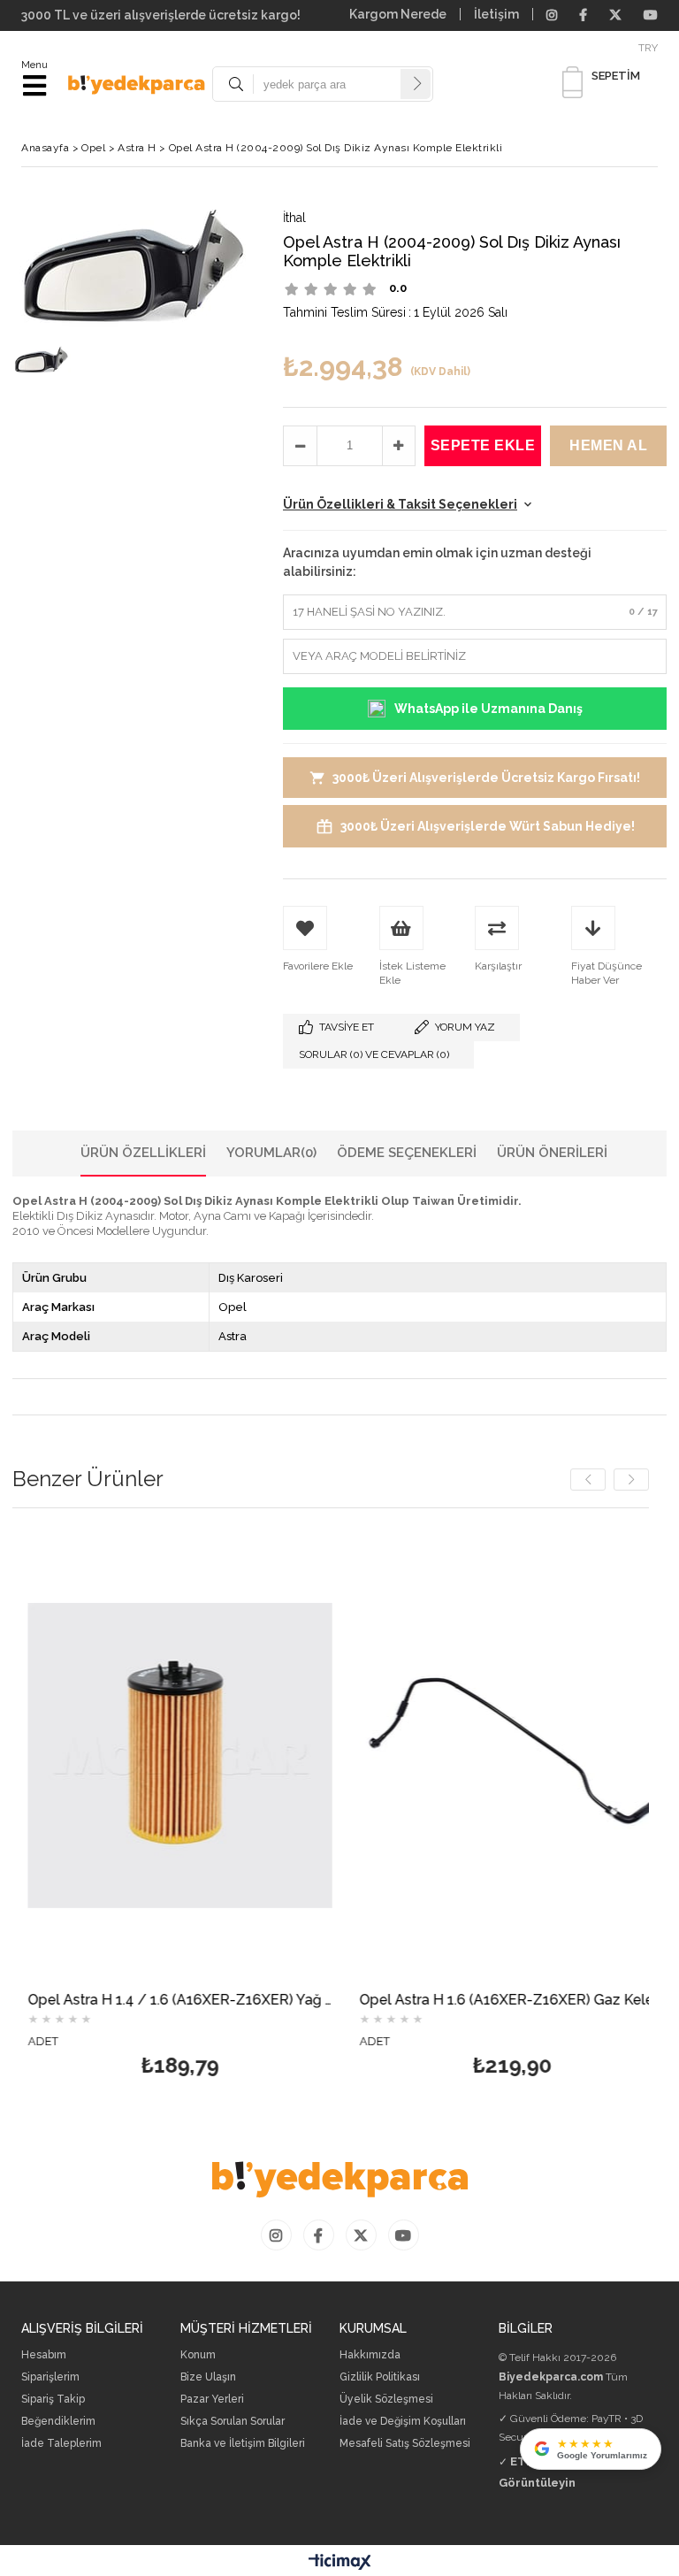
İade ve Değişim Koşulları (403, 2422)
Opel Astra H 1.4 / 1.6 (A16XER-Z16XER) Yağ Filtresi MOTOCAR (165, 2001)
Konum (198, 2355)
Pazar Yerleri (212, 2400)
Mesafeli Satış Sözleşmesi (405, 2444)
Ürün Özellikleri (143, 1153)
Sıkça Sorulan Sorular (233, 2422)
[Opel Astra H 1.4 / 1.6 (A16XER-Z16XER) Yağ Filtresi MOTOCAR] (165, 1755)
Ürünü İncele (241, 1809)
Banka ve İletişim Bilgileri (243, 2444)
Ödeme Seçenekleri (407, 1153)
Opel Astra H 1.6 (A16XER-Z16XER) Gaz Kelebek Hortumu (496, 2001)
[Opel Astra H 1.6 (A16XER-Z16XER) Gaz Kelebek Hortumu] (496, 1755)
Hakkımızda (370, 2355)
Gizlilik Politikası (380, 2377)
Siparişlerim (50, 2377)
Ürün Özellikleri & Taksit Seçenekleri (400, 504)
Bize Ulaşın (208, 2377)
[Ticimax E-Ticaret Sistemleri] (340, 2563)
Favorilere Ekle (165, 1809)
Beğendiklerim (58, 2422)
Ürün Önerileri (552, 1153)
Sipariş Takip (53, 2400)
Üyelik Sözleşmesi (386, 2400)
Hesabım (44, 2355)
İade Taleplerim (61, 2444)
